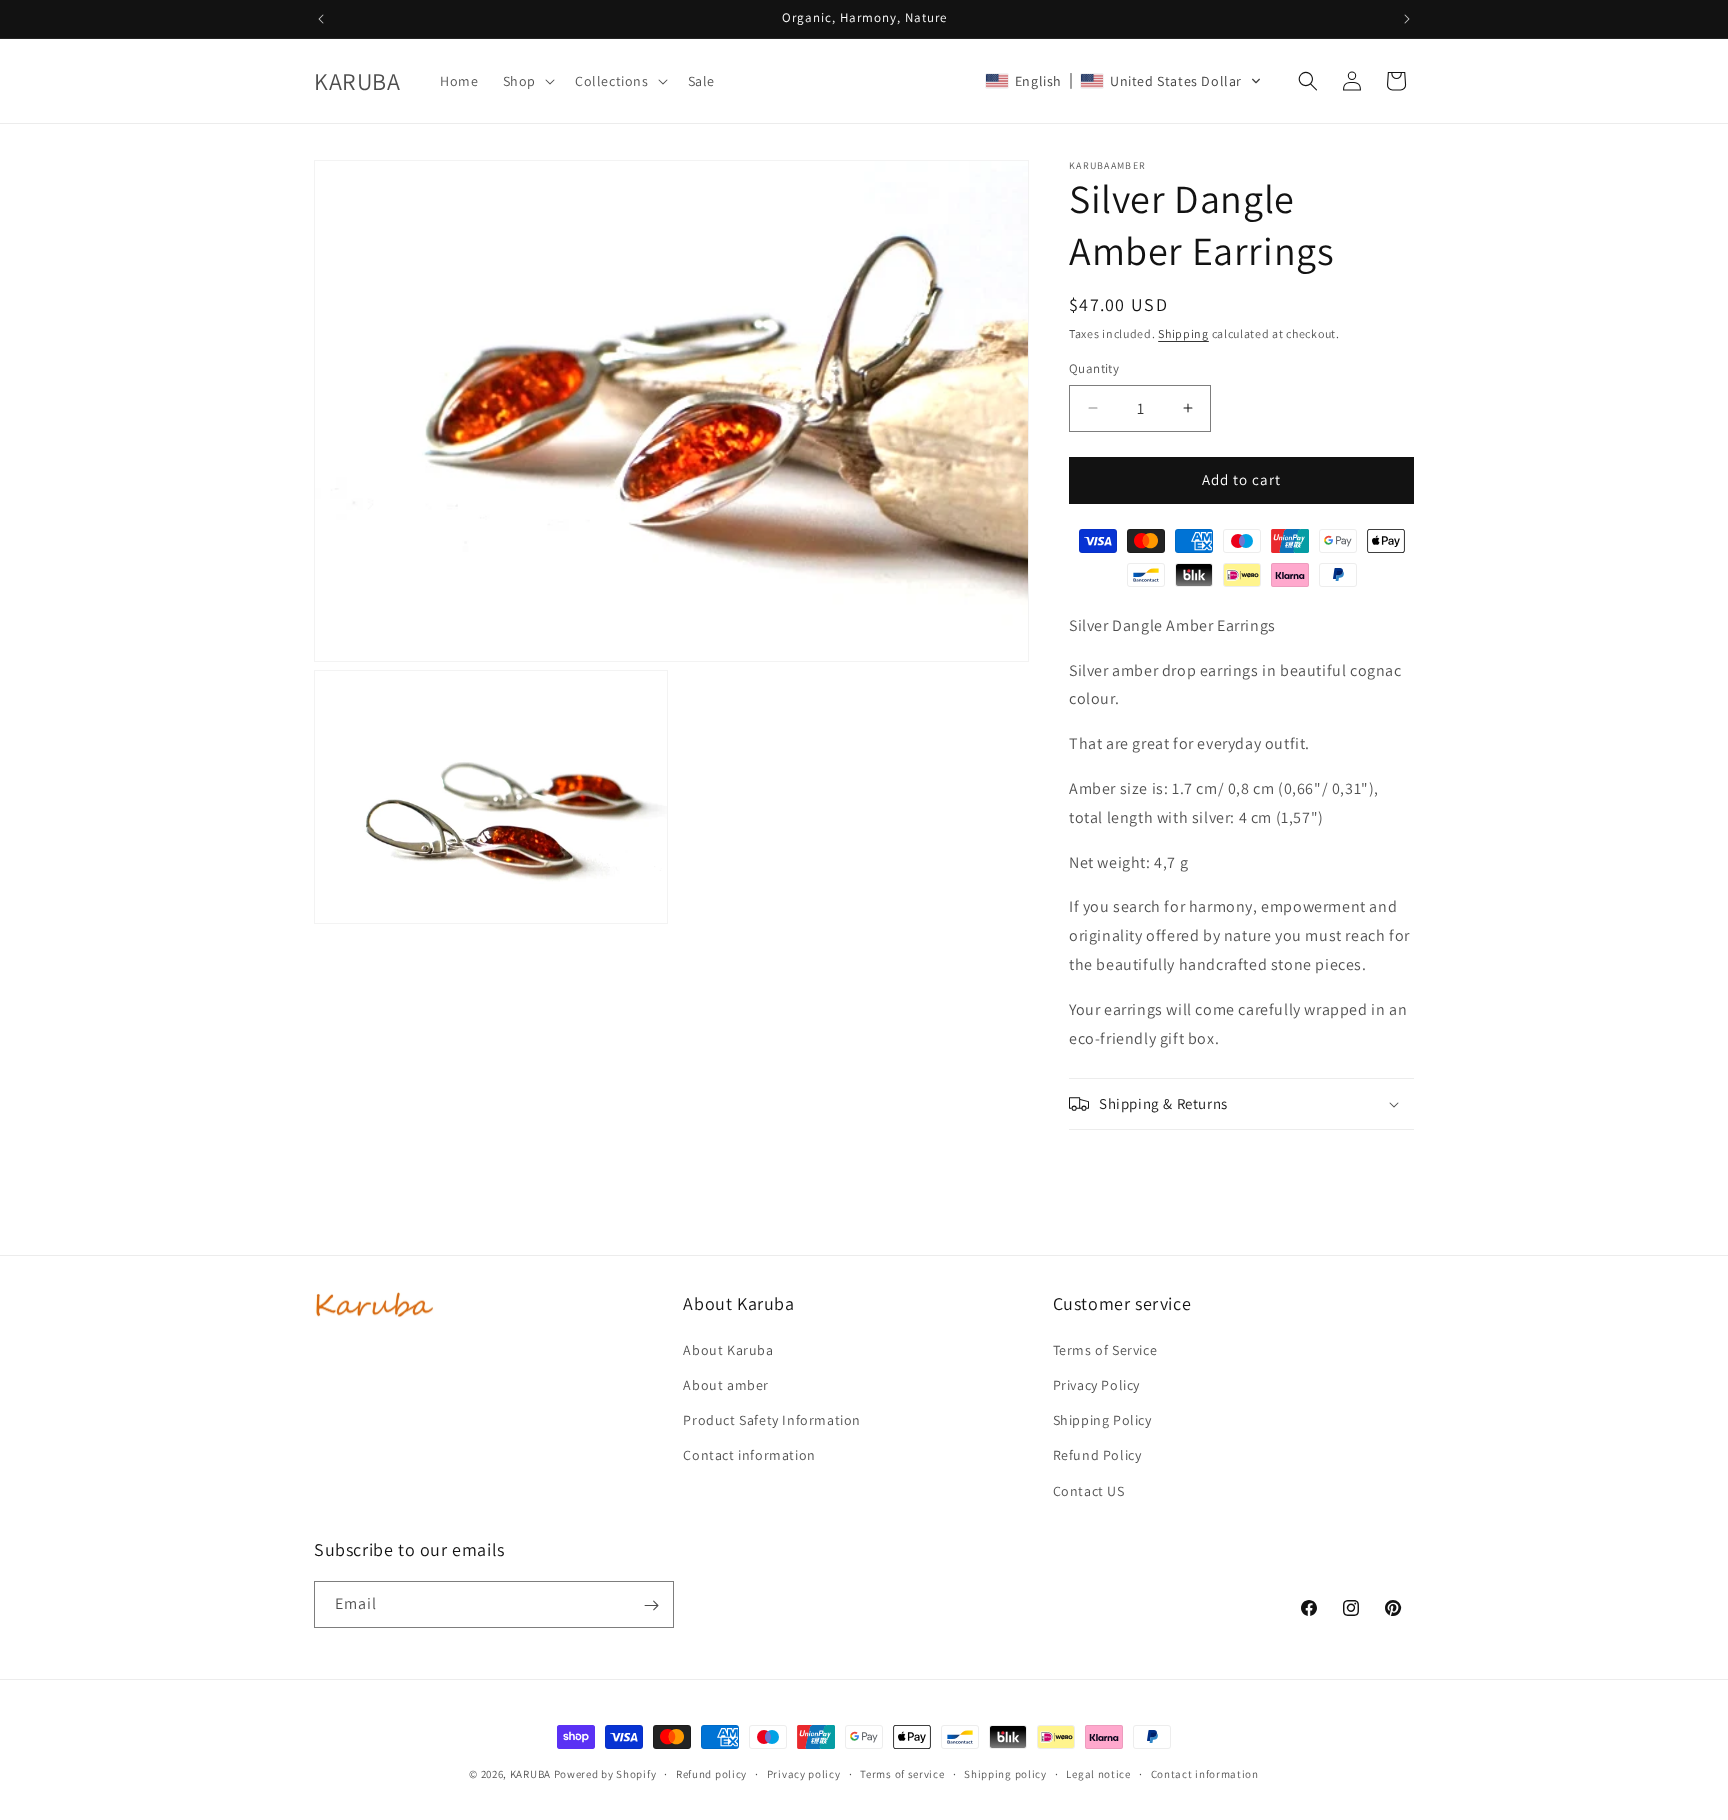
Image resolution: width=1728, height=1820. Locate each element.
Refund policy (711, 1773)
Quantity (1094, 368)
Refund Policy (1097, 1455)
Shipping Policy (1102, 1420)
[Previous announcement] (321, 19)
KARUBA (530, 1774)
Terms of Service (1105, 1349)
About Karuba (728, 1349)
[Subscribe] (651, 1605)
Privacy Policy (1096, 1384)
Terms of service (902, 1773)
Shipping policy (1005, 1773)
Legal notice (1098, 1773)
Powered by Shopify (605, 1774)
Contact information (749, 1455)
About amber (726, 1384)
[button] (527, 81)
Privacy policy (804, 1773)
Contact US (1089, 1490)
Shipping (1183, 333)
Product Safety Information (772, 1420)
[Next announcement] (1407, 19)
